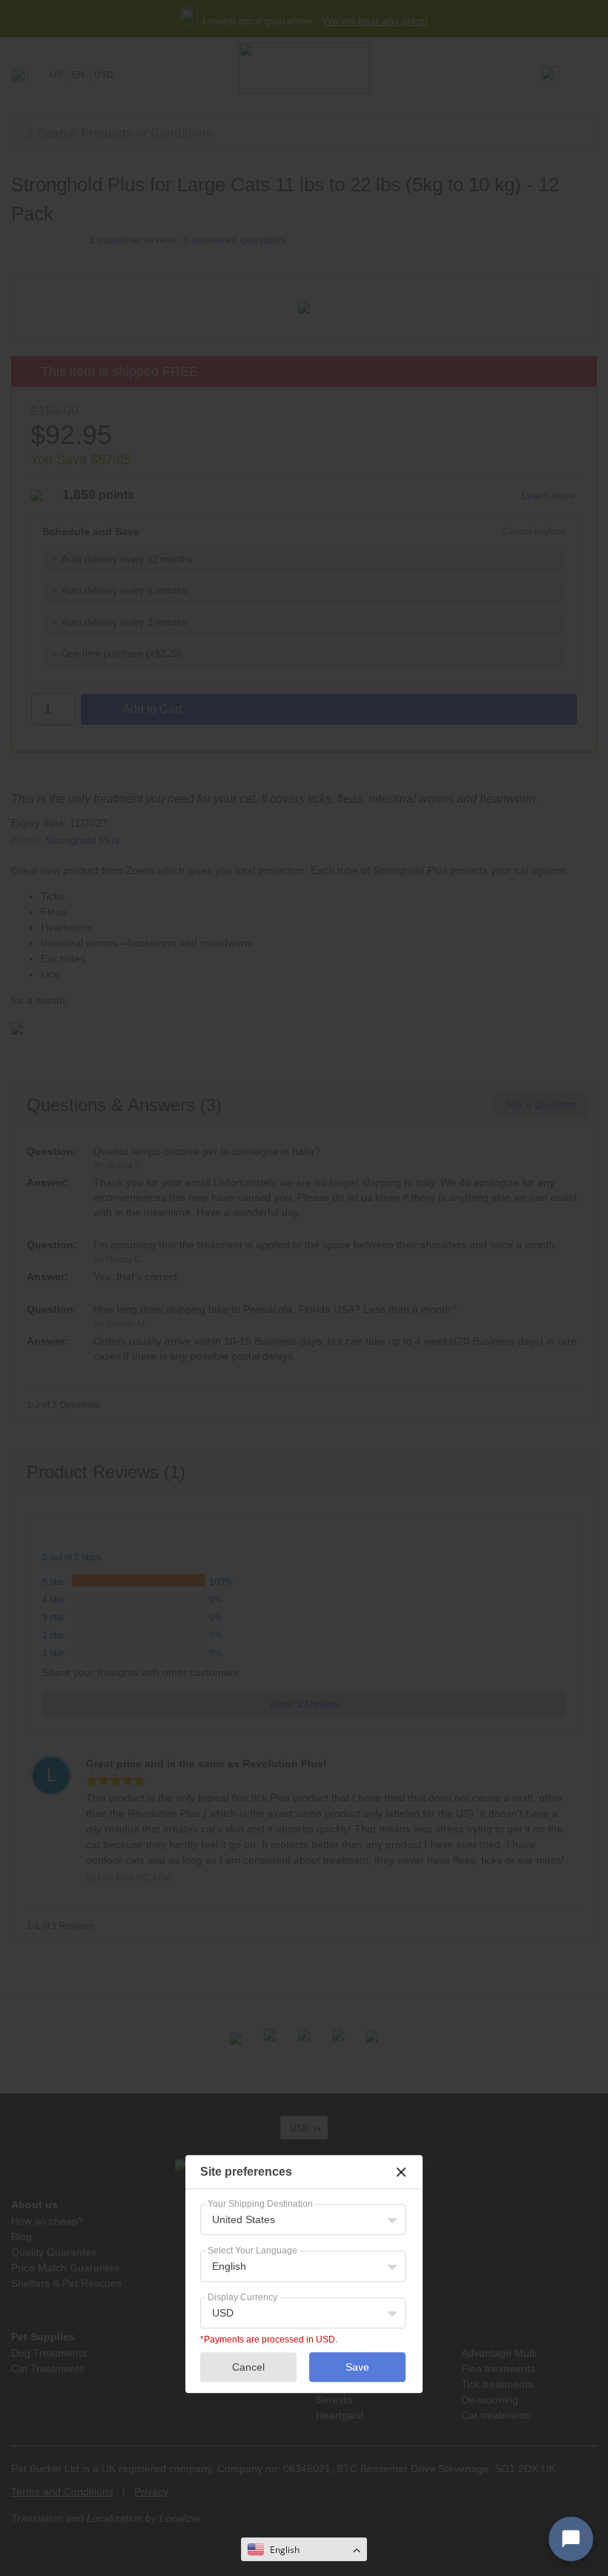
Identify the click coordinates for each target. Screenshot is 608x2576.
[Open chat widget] (571, 2539)
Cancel (248, 2367)
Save (357, 2367)
